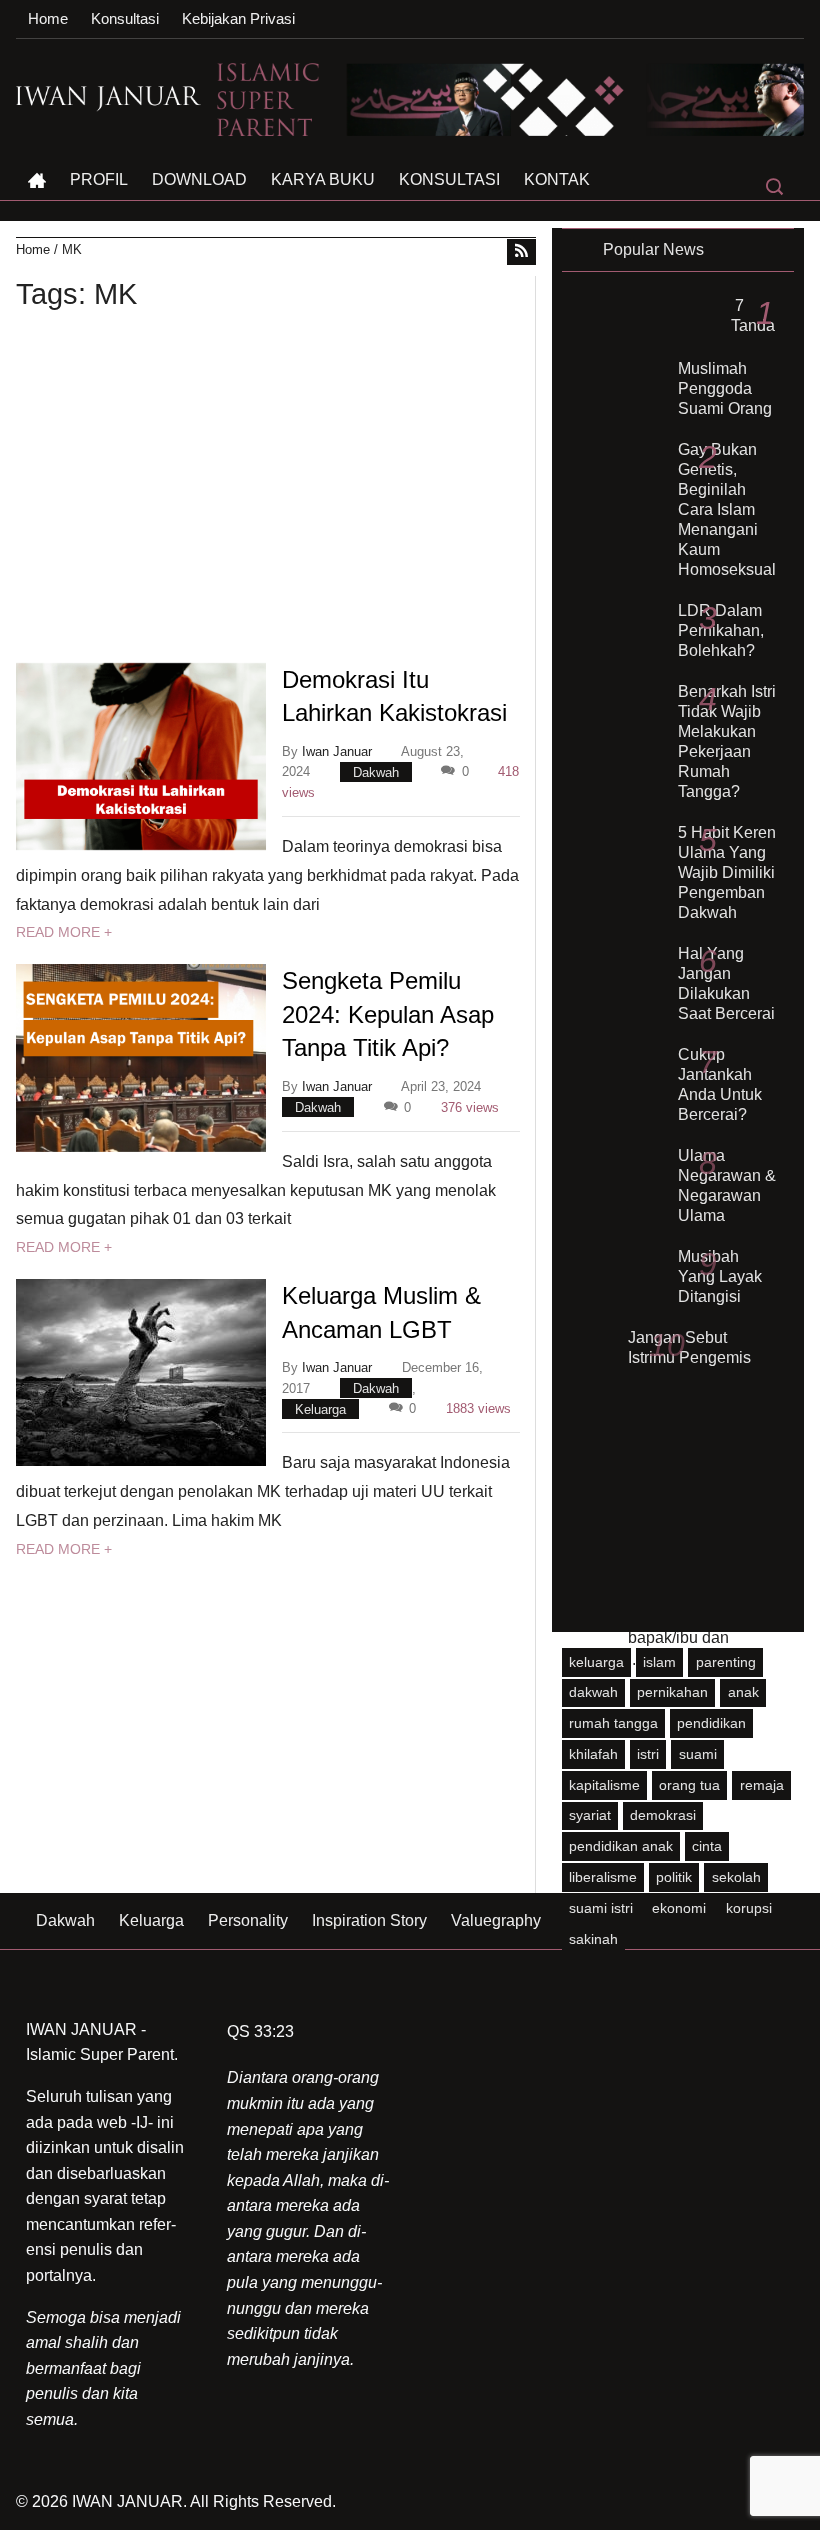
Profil (99, 179)
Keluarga (320, 1408)
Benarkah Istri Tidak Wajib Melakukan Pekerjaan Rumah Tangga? (727, 741)
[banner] (510, 98)
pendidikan (711, 1723)
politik (674, 1877)
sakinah (593, 1939)
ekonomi (679, 1908)
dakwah (593, 1692)
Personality (248, 1920)
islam (659, 1662)
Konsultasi (125, 18)
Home (48, 18)
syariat (590, 1815)
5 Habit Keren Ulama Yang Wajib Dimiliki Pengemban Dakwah (727, 872)
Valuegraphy (496, 1920)
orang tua (689, 1785)
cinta (707, 1846)
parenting (726, 1662)
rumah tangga (613, 1723)
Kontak (557, 179)
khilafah (593, 1754)
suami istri (601, 1908)
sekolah (736, 1877)
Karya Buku (323, 179)
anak (743, 1692)
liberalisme (603, 1877)
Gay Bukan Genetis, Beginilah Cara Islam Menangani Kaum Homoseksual (727, 509)
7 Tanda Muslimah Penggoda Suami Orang (726, 357)
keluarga (596, 1662)
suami (698, 1754)
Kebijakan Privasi (238, 18)
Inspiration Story (369, 1920)
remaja (762, 1785)
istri (648, 1754)
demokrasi (663, 1815)
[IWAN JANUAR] (108, 94)
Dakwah (376, 771)
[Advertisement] (276, 491)
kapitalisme (604, 1785)
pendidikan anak (621, 1846)
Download (199, 179)
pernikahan (672, 1692)
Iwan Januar (337, 751)
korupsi (749, 1908)
